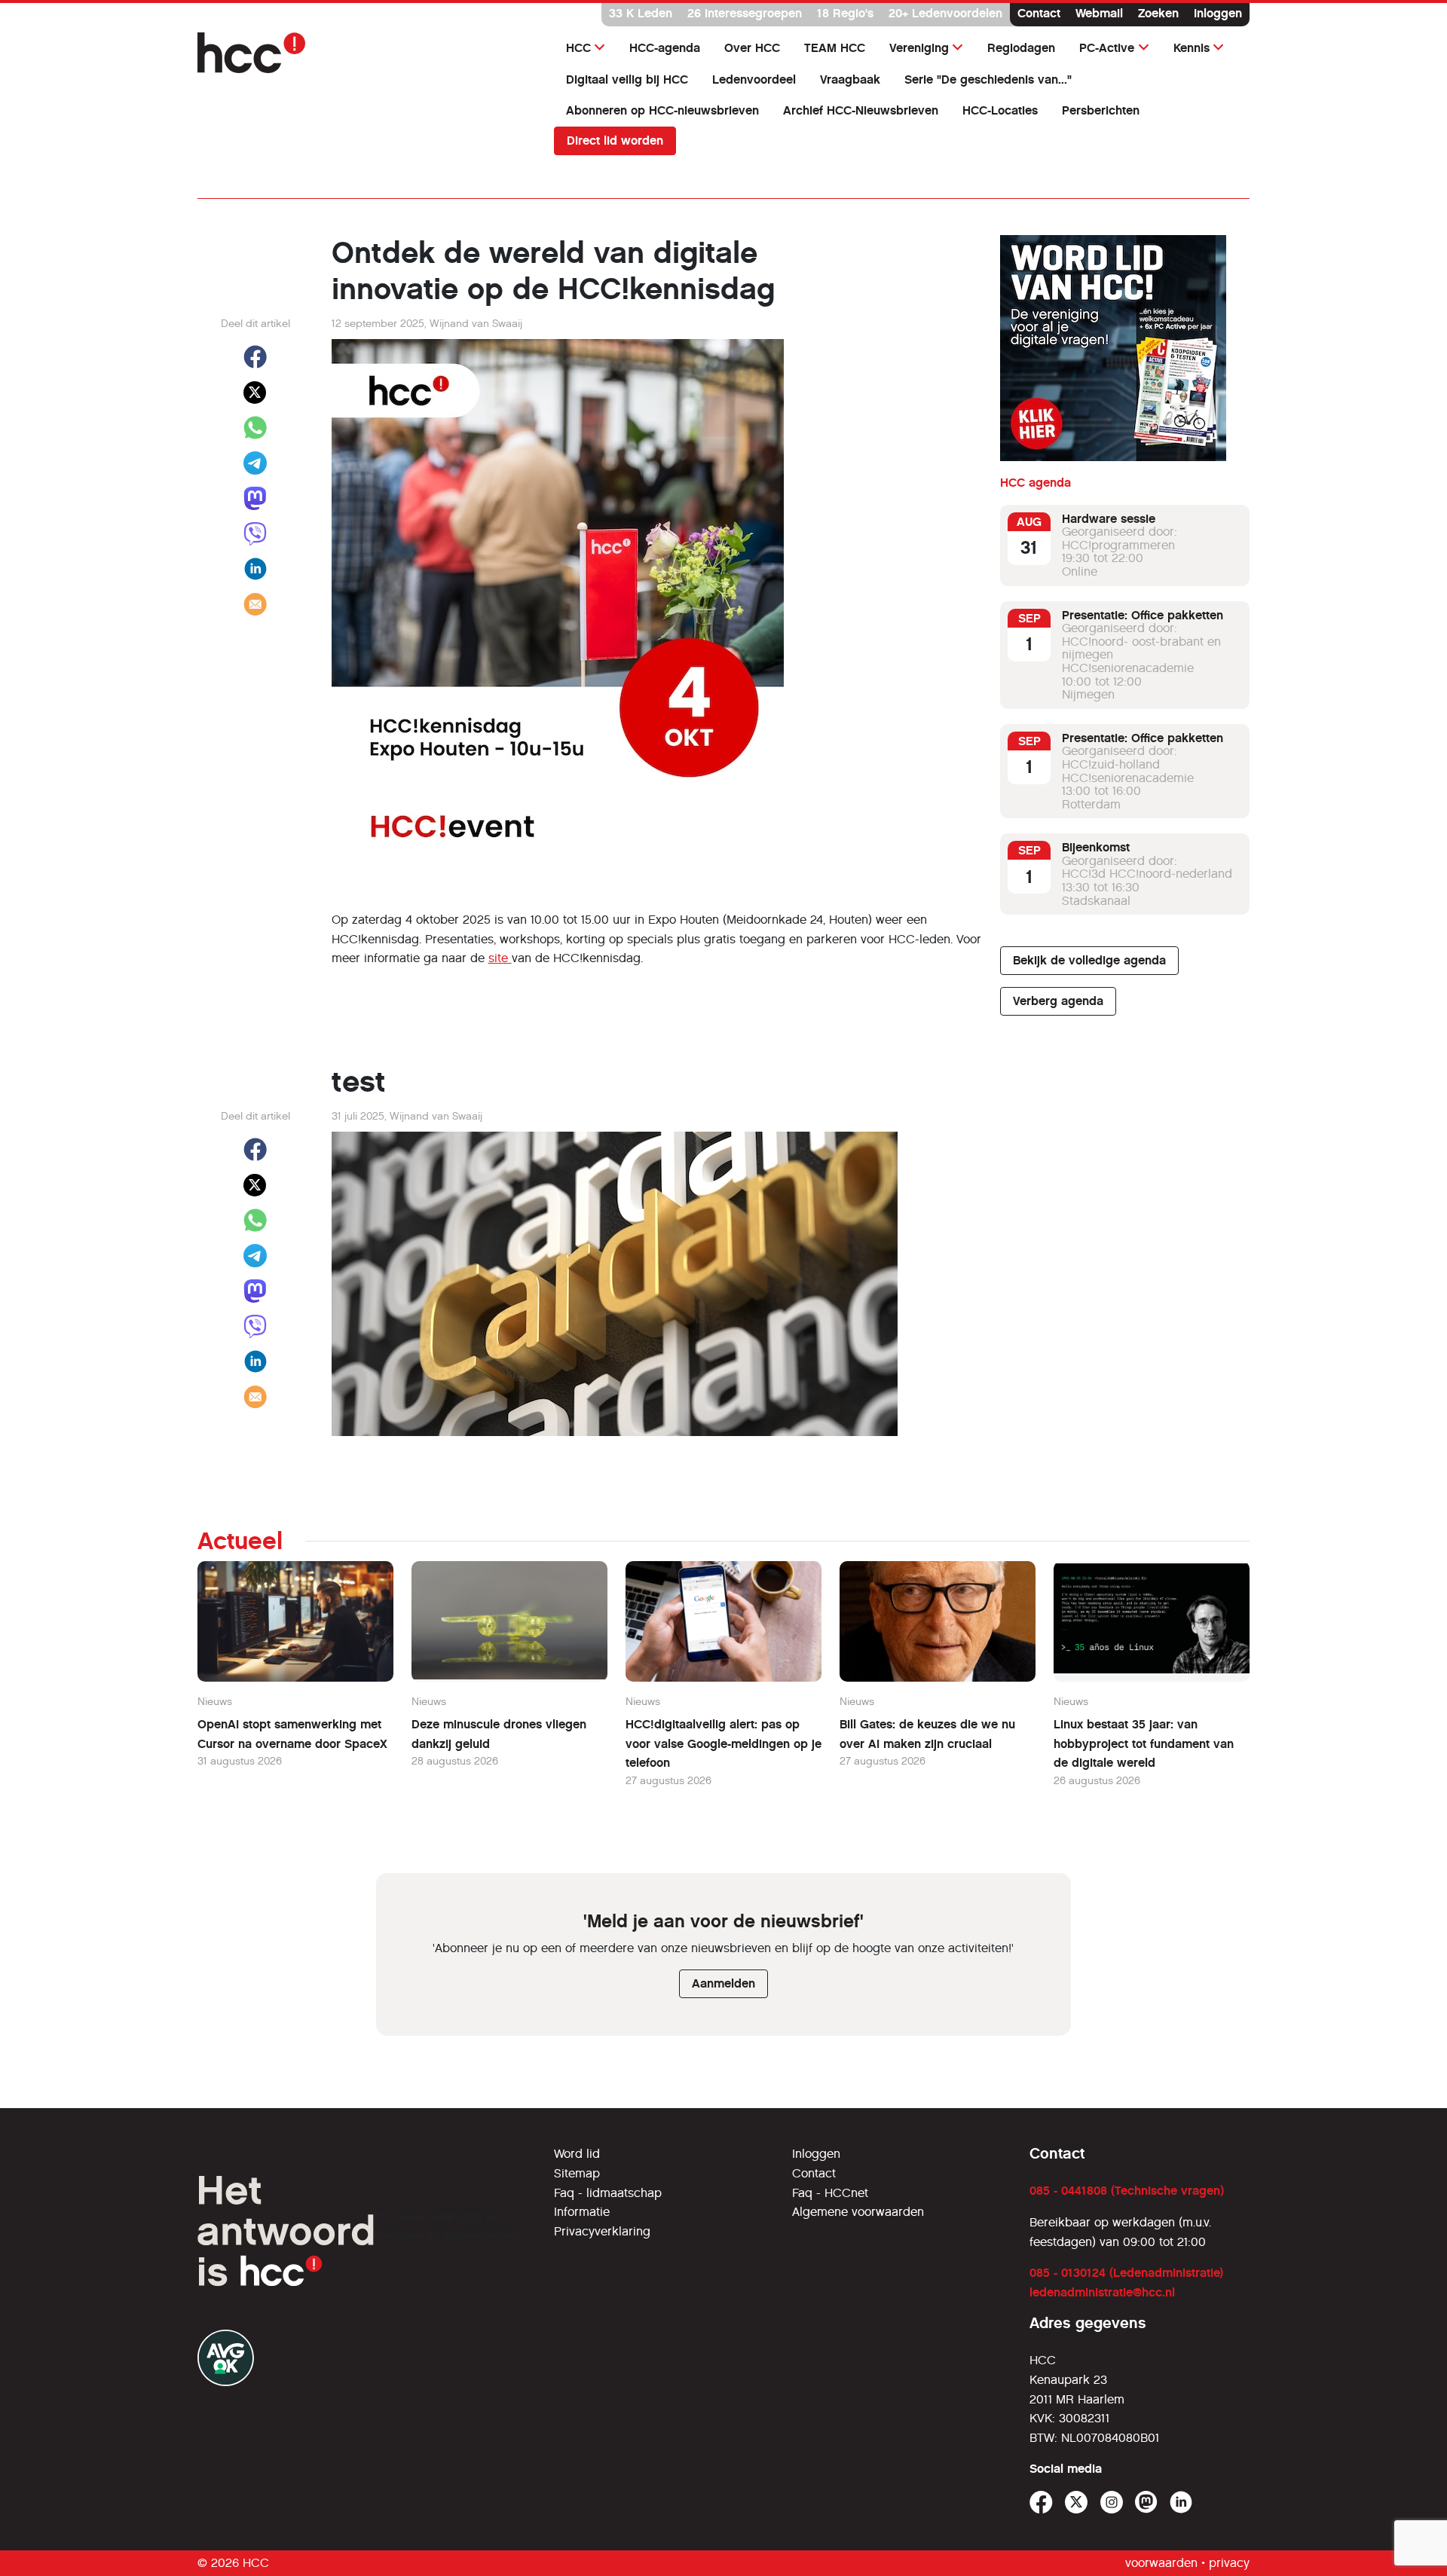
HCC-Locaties (1000, 110)
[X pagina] (1077, 2503)
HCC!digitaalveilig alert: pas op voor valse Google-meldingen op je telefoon (723, 1743)
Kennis (1192, 48)
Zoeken (1158, 13)
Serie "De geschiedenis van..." (988, 79)
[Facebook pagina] (1041, 2503)
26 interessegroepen (745, 13)
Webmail (1099, 13)
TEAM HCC (835, 48)
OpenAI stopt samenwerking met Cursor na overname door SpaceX (292, 1734)
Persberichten (1101, 110)
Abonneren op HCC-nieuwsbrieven (662, 110)
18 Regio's (845, 13)
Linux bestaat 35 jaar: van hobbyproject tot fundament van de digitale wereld (1144, 1743)
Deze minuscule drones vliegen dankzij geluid (499, 1734)
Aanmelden (723, 1983)
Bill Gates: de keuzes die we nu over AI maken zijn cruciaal (927, 1734)
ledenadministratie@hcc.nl (1102, 2292)
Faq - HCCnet (830, 2193)
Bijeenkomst (1096, 848)
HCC (578, 48)
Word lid (577, 2154)
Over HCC (752, 48)
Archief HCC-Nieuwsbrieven (861, 110)
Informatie (582, 2212)
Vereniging (919, 48)
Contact (1039, 13)
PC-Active (1107, 48)
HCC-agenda (665, 48)
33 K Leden (641, 13)
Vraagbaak (850, 79)
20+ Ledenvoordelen (945, 13)
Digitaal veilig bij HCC (627, 79)
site (500, 958)
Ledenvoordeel (754, 79)
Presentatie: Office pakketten (1143, 615)
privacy (1229, 2563)
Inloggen (1218, 13)
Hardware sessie (1109, 519)
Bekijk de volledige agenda (1089, 960)
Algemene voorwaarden (858, 2212)
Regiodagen (1021, 48)
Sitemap (577, 2173)
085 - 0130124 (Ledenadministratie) (1126, 2273)
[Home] (367, 53)
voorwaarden (1161, 2563)
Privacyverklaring (602, 2231)
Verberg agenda (1058, 1001)
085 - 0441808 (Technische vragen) (1127, 2191)
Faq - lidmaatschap (608, 2193)
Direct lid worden (615, 141)
